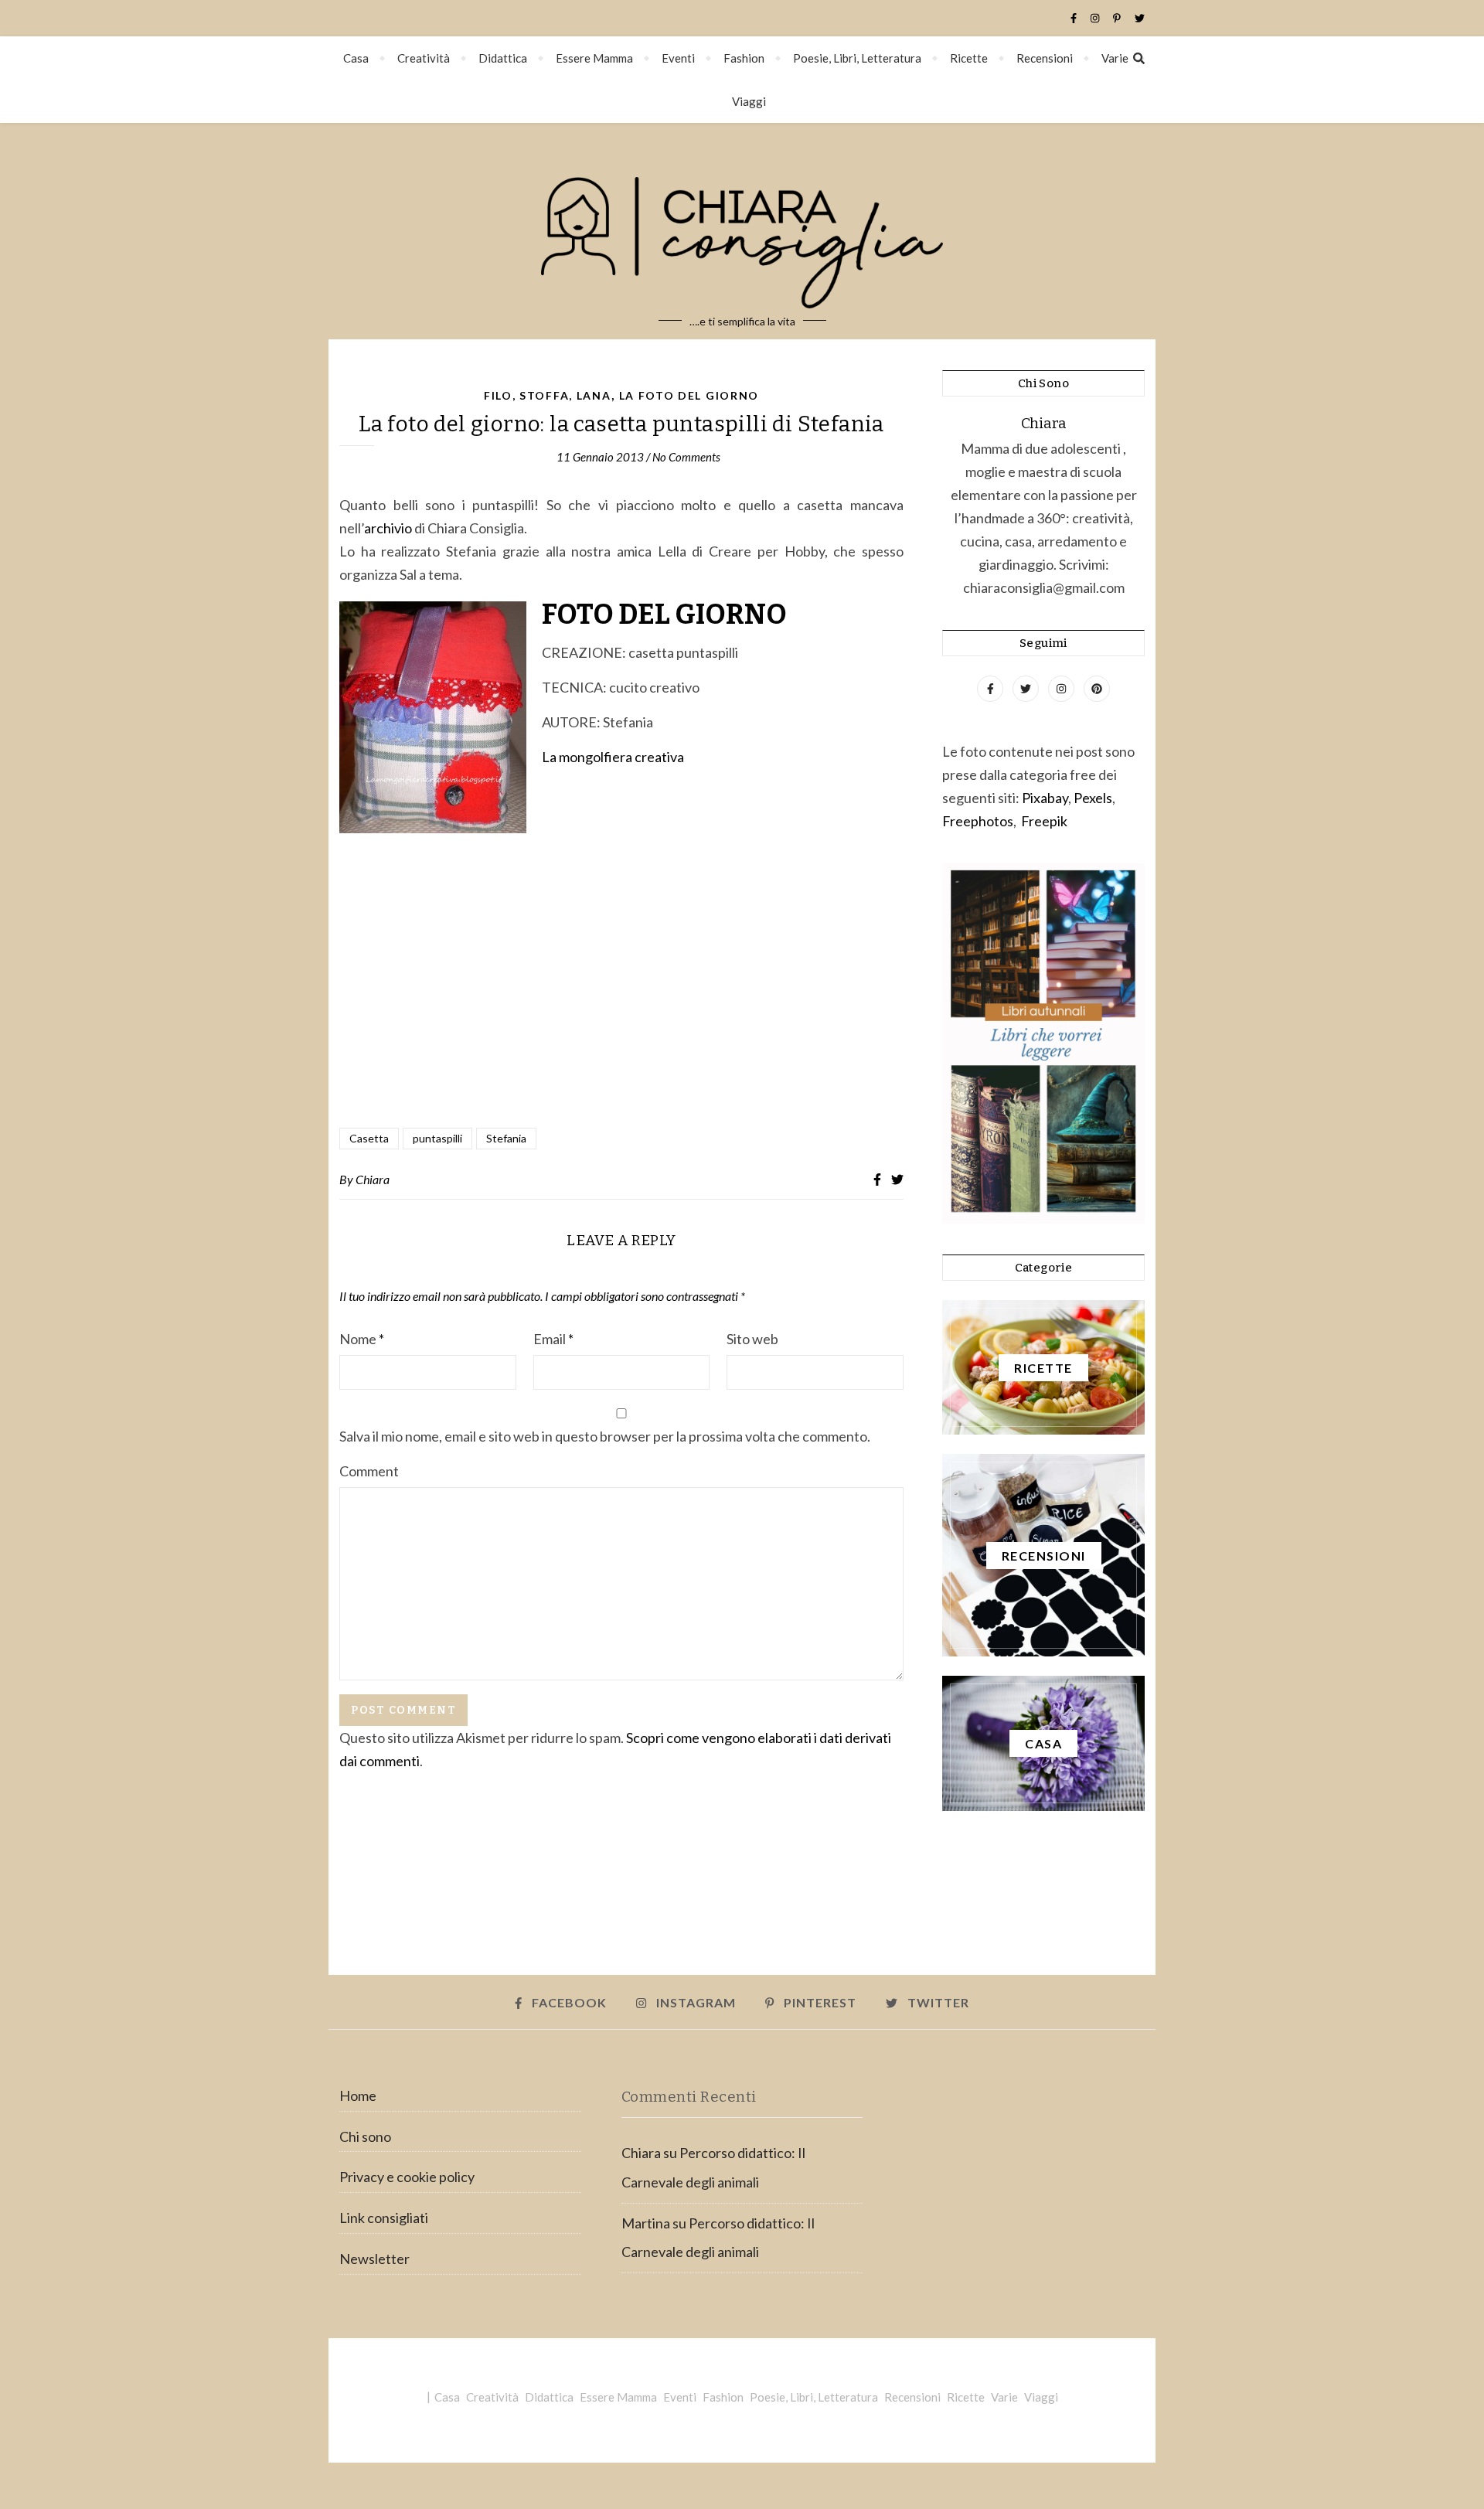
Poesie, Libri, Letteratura (857, 58)
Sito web (752, 1339)
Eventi (678, 58)
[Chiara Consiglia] (742, 231)
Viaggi (749, 101)
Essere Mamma (594, 58)
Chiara (373, 1179)
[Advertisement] (621, 1010)
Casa (356, 58)
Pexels (1093, 798)
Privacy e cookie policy (407, 2177)
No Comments (686, 457)
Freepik (1044, 821)
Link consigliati (384, 2218)
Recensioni (1045, 58)
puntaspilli (437, 1138)
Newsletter (374, 2259)
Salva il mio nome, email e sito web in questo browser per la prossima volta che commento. (605, 1436)
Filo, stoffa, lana (548, 395)
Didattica (503, 58)
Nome (362, 1339)
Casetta (369, 1138)
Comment (369, 1471)
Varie (1115, 58)
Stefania (506, 1138)
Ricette (969, 58)
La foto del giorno (689, 395)
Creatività (424, 58)
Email (553, 1339)
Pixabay (1045, 798)
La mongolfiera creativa (613, 757)
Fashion (744, 58)
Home (358, 2095)
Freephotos (978, 821)
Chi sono (365, 2136)
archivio (389, 528)
